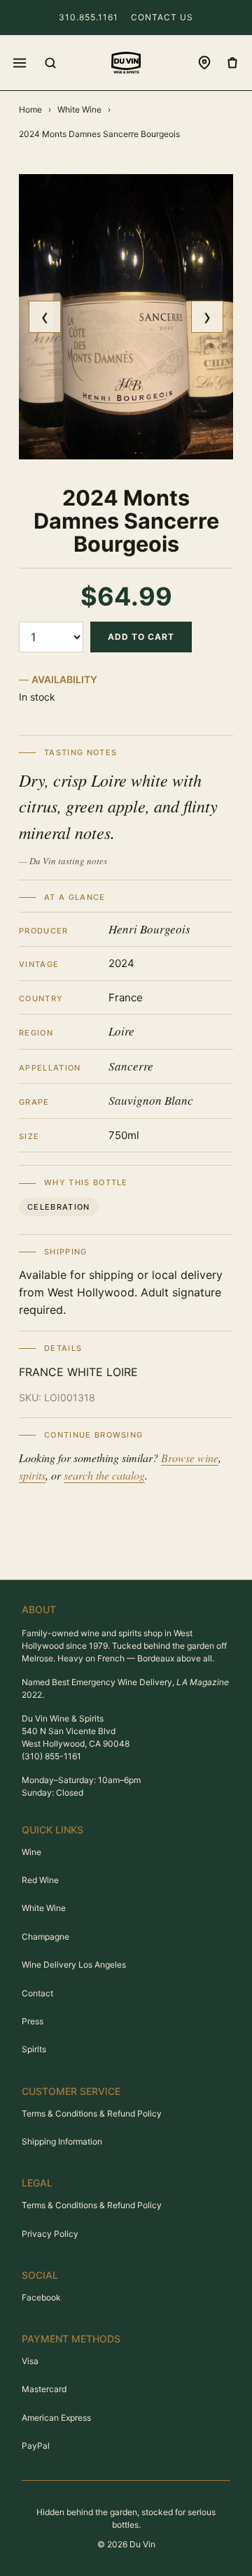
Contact (37, 1993)
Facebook (41, 2297)
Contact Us (162, 17)
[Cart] (232, 63)
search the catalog (104, 1475)
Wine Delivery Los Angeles (74, 1965)
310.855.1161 (89, 17)
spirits (32, 1475)
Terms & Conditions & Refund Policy (92, 2113)
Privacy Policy (50, 2234)
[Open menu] (20, 63)
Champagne (45, 1937)
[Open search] (50, 63)
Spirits (34, 2049)
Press (33, 2021)
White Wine (79, 109)
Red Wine (40, 1880)
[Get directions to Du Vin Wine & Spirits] (204, 63)
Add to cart (141, 637)
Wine (31, 1852)
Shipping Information (62, 2141)
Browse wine (190, 1458)
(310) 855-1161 (51, 1756)
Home (30, 109)
